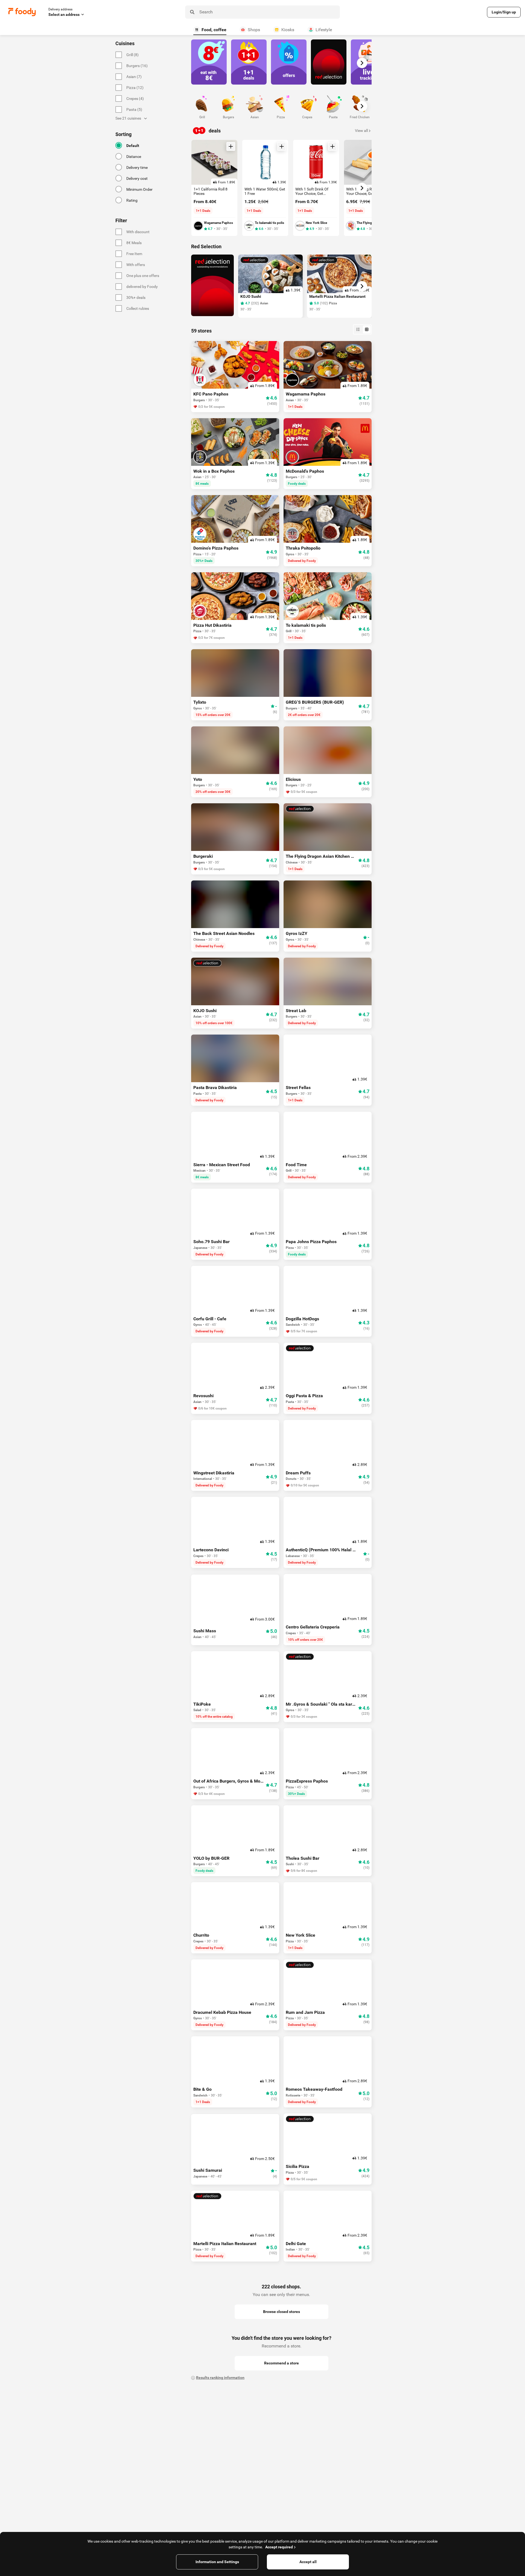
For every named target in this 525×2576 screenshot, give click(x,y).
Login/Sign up (504, 12)
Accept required (279, 2547)
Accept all (308, 2562)
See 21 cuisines (128, 118)
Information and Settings (217, 2562)
